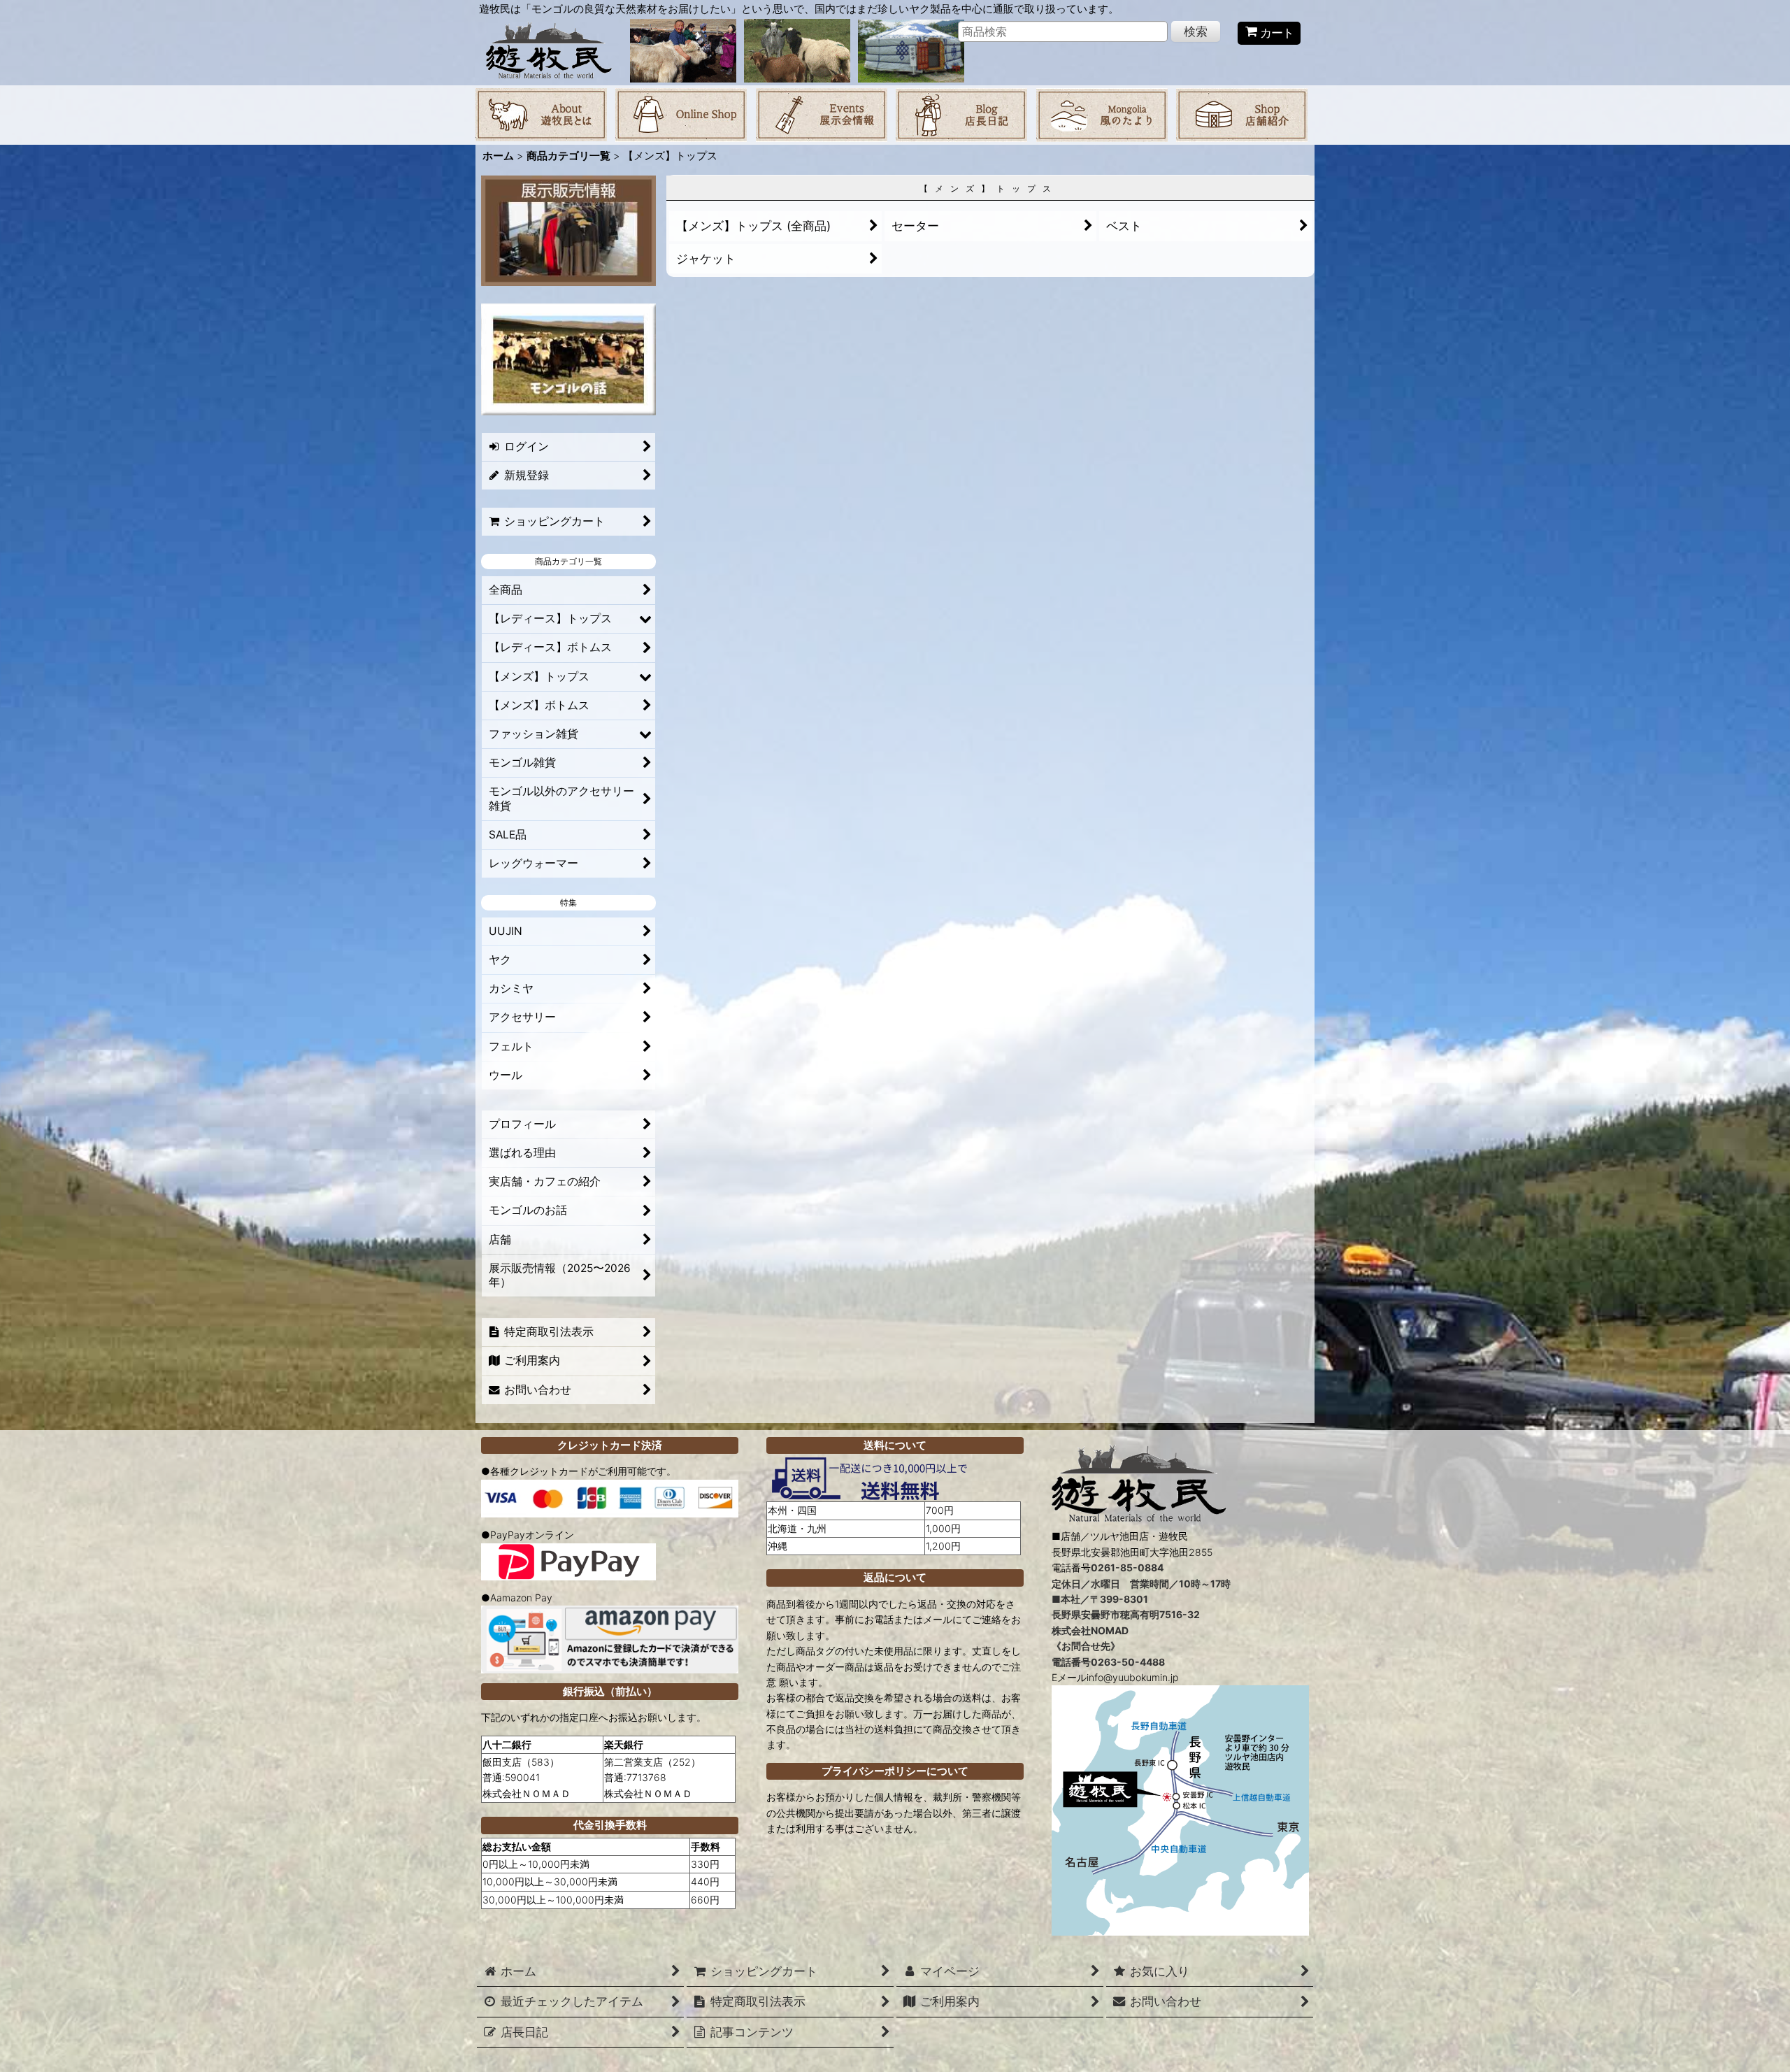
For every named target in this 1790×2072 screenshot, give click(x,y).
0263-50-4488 (1128, 1662)
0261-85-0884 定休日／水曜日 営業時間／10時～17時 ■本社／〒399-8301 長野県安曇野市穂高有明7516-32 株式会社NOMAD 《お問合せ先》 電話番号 (1141, 1614)
